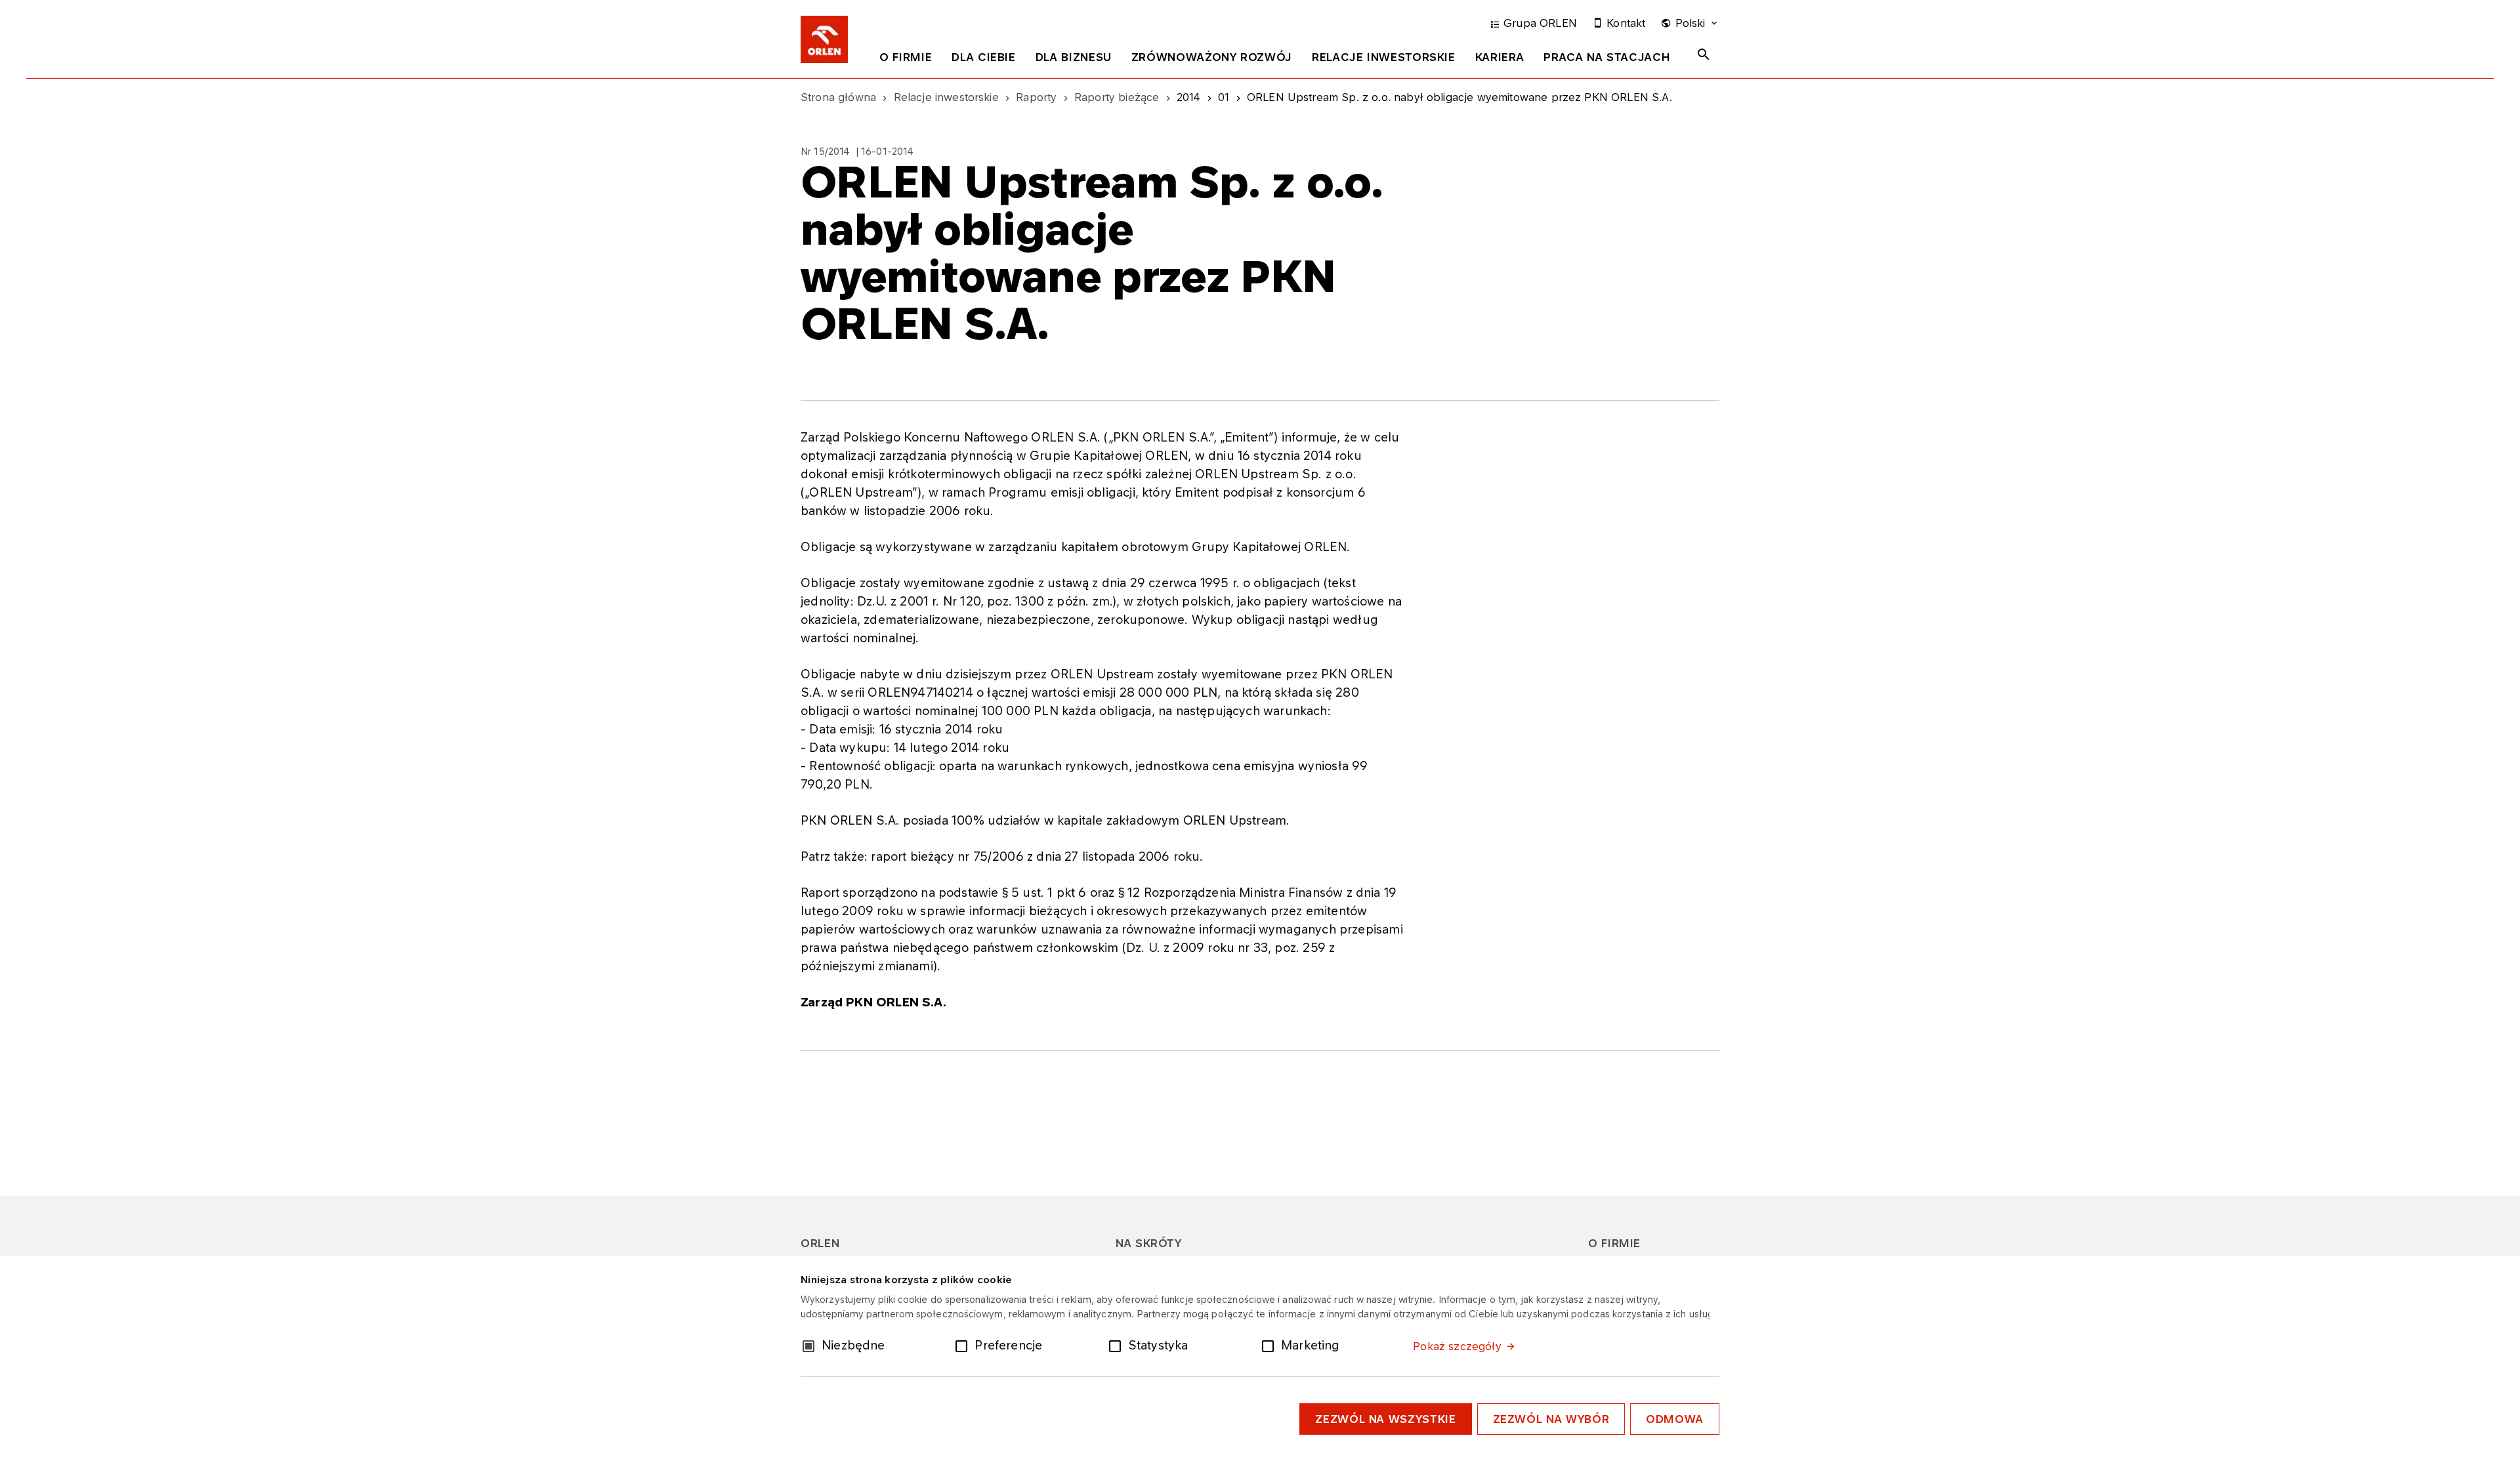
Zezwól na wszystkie (1385, 1419)
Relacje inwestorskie (1384, 57)
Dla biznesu (1074, 57)
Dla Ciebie (983, 57)
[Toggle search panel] (1704, 54)
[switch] (964, 1345)
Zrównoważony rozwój (1212, 57)
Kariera (1500, 57)
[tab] (906, 60)
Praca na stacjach (1607, 57)
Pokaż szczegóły (1457, 1346)
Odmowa (1675, 1419)
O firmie (906, 57)
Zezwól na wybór (1551, 1419)
